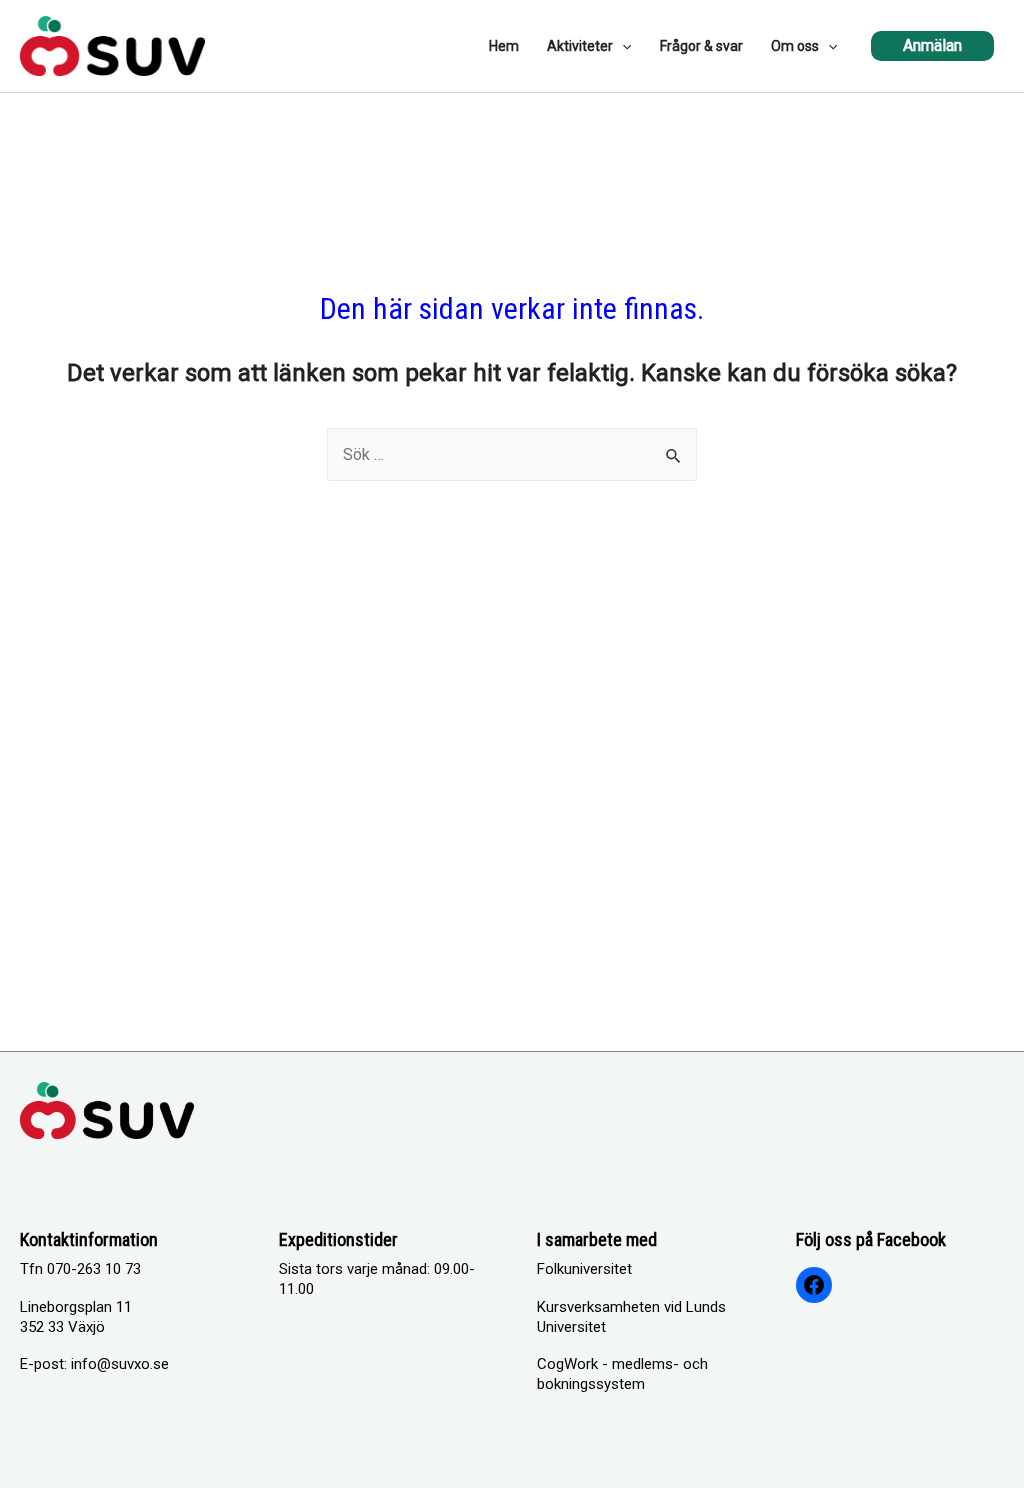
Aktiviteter (580, 46)
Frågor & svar (701, 46)
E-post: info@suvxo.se (94, 1364)
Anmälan (932, 45)
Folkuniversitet (584, 1269)
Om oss (795, 46)
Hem (504, 46)
